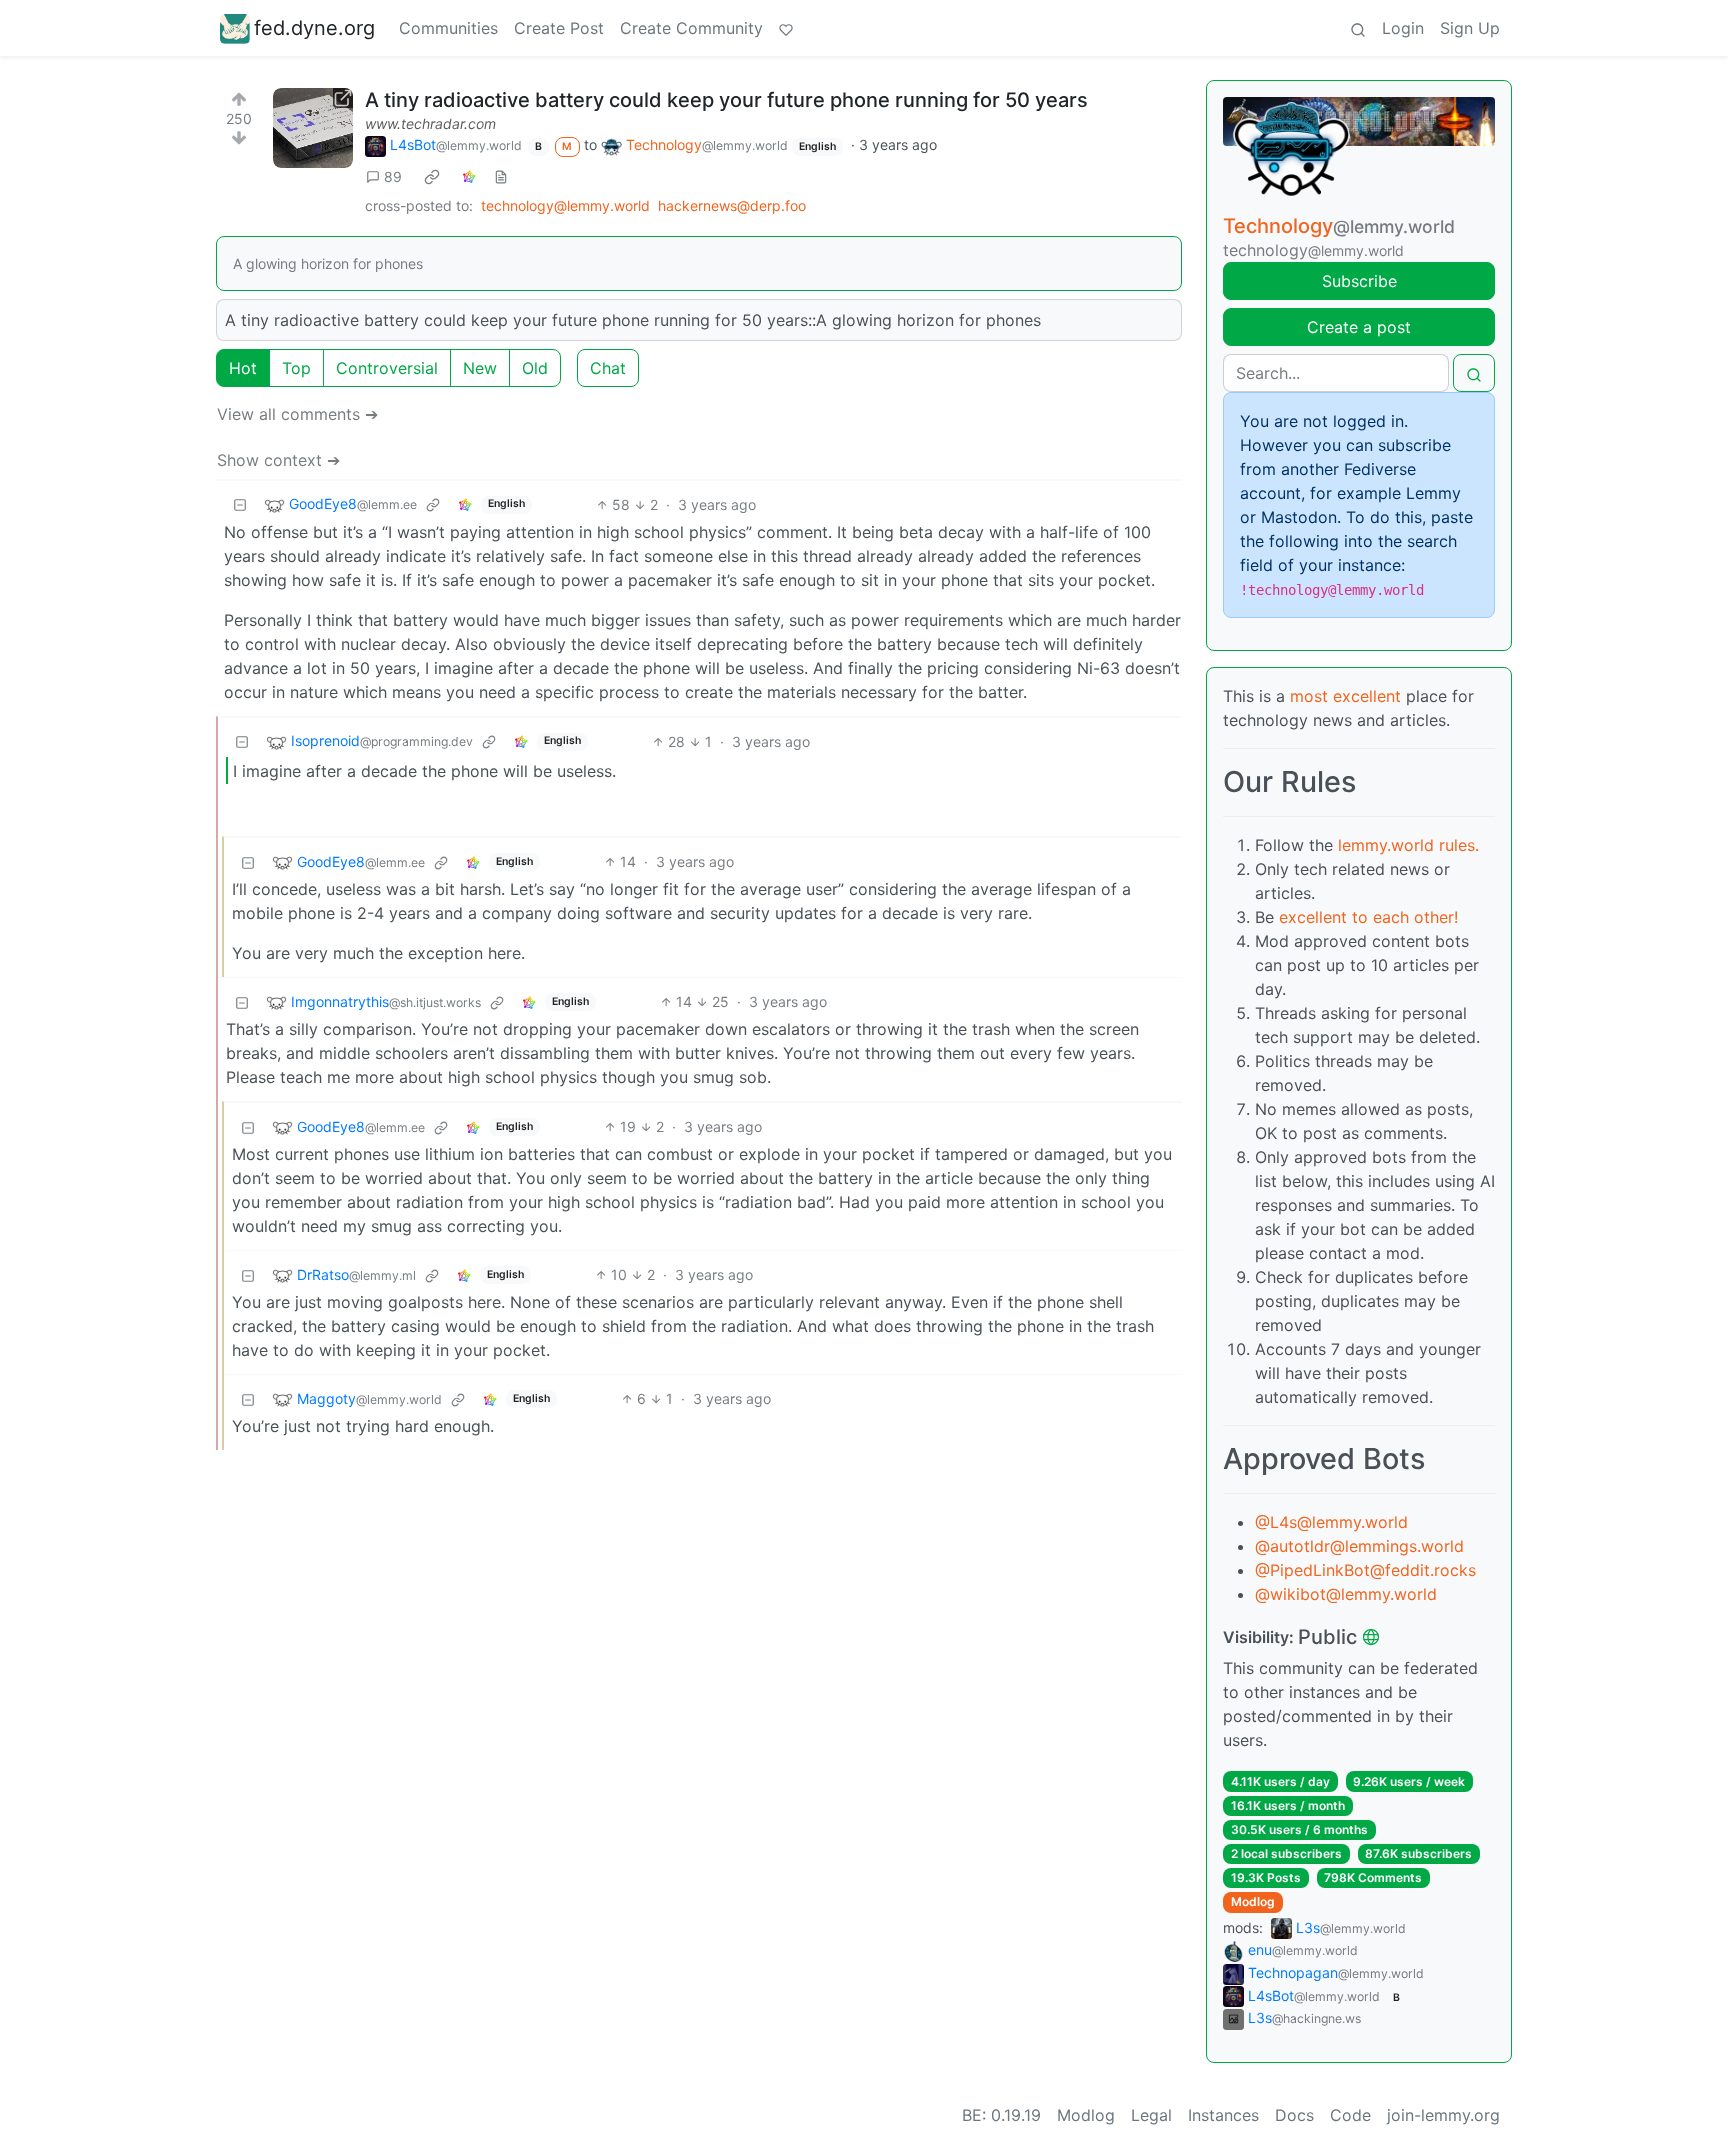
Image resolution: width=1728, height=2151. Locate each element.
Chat (608, 368)
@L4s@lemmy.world (1331, 1522)
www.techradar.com (430, 123)
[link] (432, 176)
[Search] (1358, 28)
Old (535, 368)
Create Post (559, 28)
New (480, 368)
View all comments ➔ (297, 414)
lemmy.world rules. (1408, 845)
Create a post (1359, 327)
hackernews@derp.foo (732, 205)
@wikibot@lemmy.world (1346, 1594)
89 (393, 176)
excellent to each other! (1368, 917)
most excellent (1345, 696)
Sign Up (1470, 28)
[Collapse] (240, 504)
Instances (1223, 2115)
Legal (1151, 2115)
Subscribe (1359, 281)
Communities (448, 28)
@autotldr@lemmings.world (1359, 1546)
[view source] (501, 176)
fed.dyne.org (314, 28)
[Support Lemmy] (786, 28)
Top (296, 368)
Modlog (1253, 1901)
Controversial (387, 368)
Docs (1294, 2115)
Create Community (691, 28)
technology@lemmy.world (565, 205)
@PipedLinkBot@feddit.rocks (1365, 1570)
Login (1403, 28)
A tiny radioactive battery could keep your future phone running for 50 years (726, 100)
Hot (243, 368)
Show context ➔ (278, 460)
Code (1350, 2115)
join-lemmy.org (1443, 2115)
